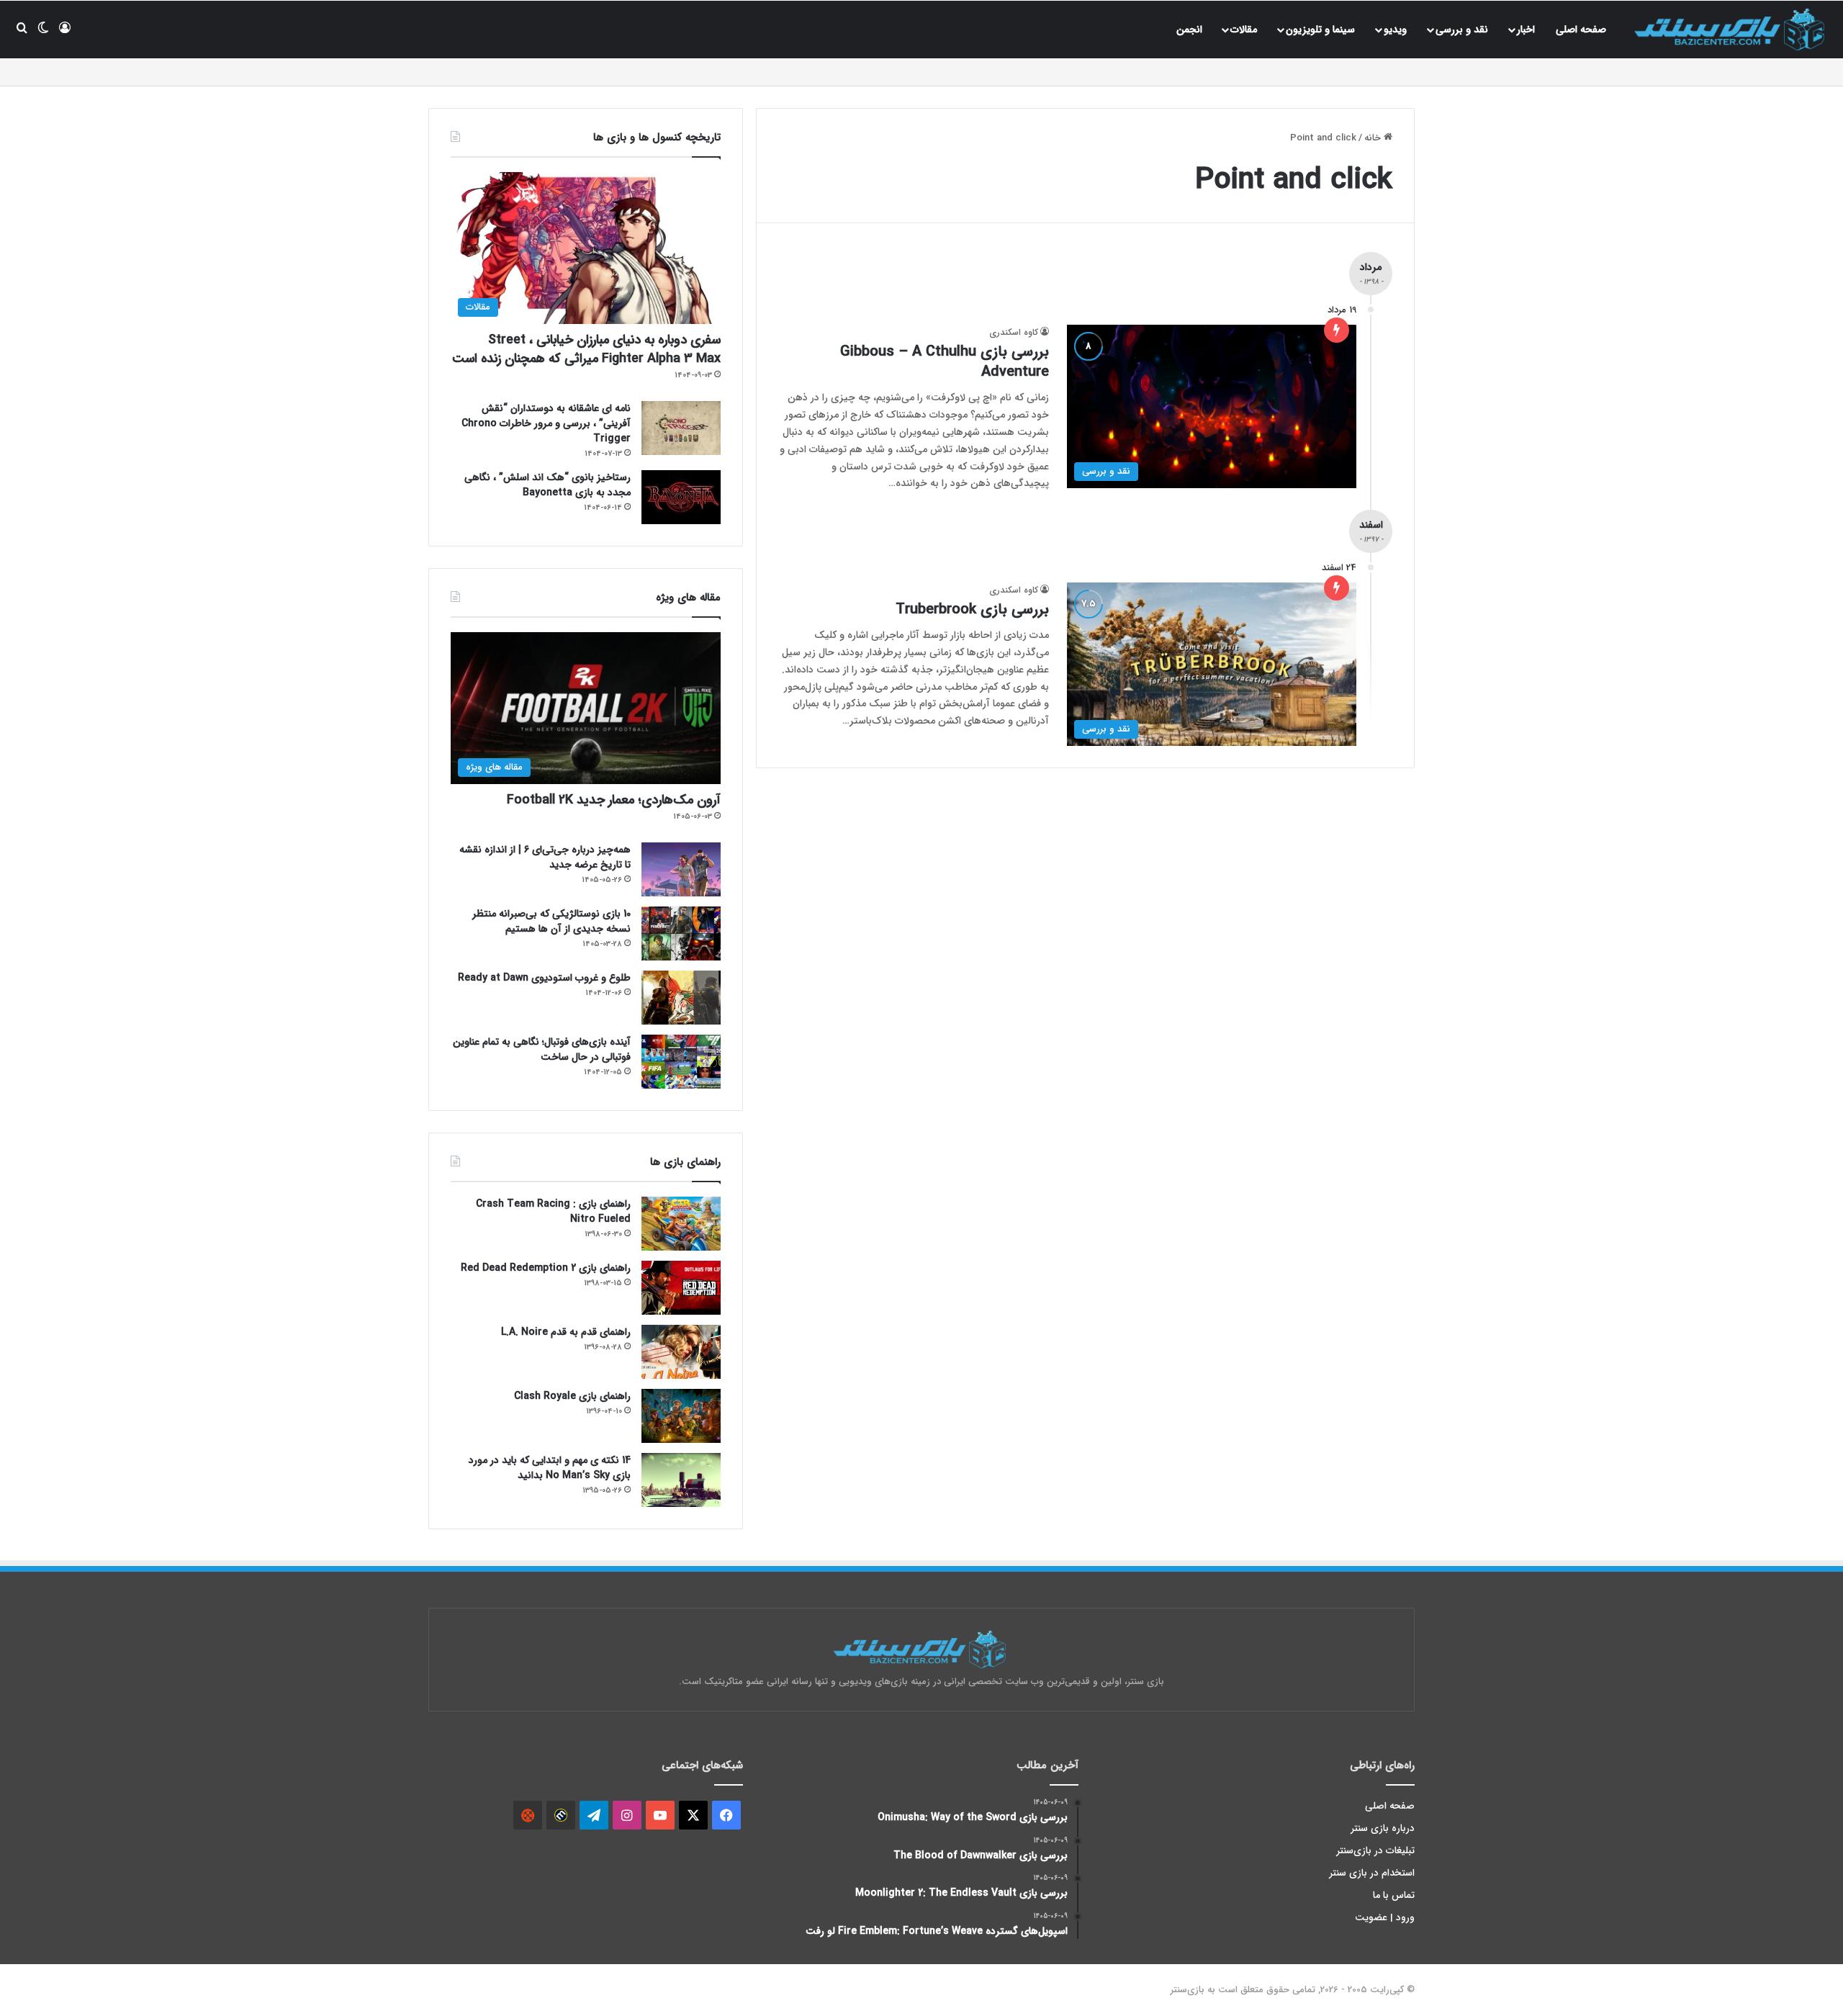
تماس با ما (1394, 1895)
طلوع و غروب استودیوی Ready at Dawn (544, 978)
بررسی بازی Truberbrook (972, 609)
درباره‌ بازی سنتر (1383, 1828)
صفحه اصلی (1581, 30)
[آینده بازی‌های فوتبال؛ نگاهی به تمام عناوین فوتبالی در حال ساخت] (681, 1062)
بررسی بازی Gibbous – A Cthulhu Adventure (945, 362)
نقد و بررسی (1462, 30)
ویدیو (1395, 30)
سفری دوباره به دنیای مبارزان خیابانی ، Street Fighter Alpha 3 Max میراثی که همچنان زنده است (586, 349)
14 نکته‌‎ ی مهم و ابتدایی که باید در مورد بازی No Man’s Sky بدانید (550, 1468)
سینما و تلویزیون (1320, 30)
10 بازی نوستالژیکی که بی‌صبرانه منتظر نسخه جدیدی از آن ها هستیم (551, 921)
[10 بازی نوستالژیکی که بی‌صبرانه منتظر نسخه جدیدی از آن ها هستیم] (681, 933)
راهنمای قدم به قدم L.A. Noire (566, 1332)
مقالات (1244, 30)
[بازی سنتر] (1731, 29)
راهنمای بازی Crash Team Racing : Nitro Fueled (553, 1211)
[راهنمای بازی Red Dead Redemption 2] (681, 1288)
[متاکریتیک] (561, 1815)
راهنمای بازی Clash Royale (572, 1396)
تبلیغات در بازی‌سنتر (1376, 1851)
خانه (1374, 138)
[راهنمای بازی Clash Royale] (681, 1416)
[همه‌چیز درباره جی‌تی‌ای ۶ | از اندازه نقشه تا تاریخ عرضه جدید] (681, 869)
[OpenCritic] (528, 1815)
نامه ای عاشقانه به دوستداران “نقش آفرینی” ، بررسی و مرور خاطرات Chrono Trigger (546, 423)
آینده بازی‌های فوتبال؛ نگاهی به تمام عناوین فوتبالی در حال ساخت (542, 1049)
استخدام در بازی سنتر (1372, 1873)
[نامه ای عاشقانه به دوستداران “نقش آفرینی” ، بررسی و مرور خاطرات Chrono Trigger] (681, 428)
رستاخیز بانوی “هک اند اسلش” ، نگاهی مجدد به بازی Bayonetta (548, 485)
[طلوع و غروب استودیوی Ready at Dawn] (681, 998)
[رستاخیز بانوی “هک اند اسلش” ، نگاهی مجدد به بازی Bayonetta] (681, 497)
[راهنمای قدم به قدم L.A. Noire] (681, 1352)
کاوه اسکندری (1014, 332)
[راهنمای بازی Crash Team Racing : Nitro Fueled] (681, 1224)
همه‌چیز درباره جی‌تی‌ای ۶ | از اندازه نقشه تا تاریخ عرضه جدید (545, 857)
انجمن (1189, 30)
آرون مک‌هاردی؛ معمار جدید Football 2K (614, 800)
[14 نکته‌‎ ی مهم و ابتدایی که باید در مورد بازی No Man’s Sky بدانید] (681, 1480)
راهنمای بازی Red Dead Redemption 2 (546, 1268)
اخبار (1526, 30)
